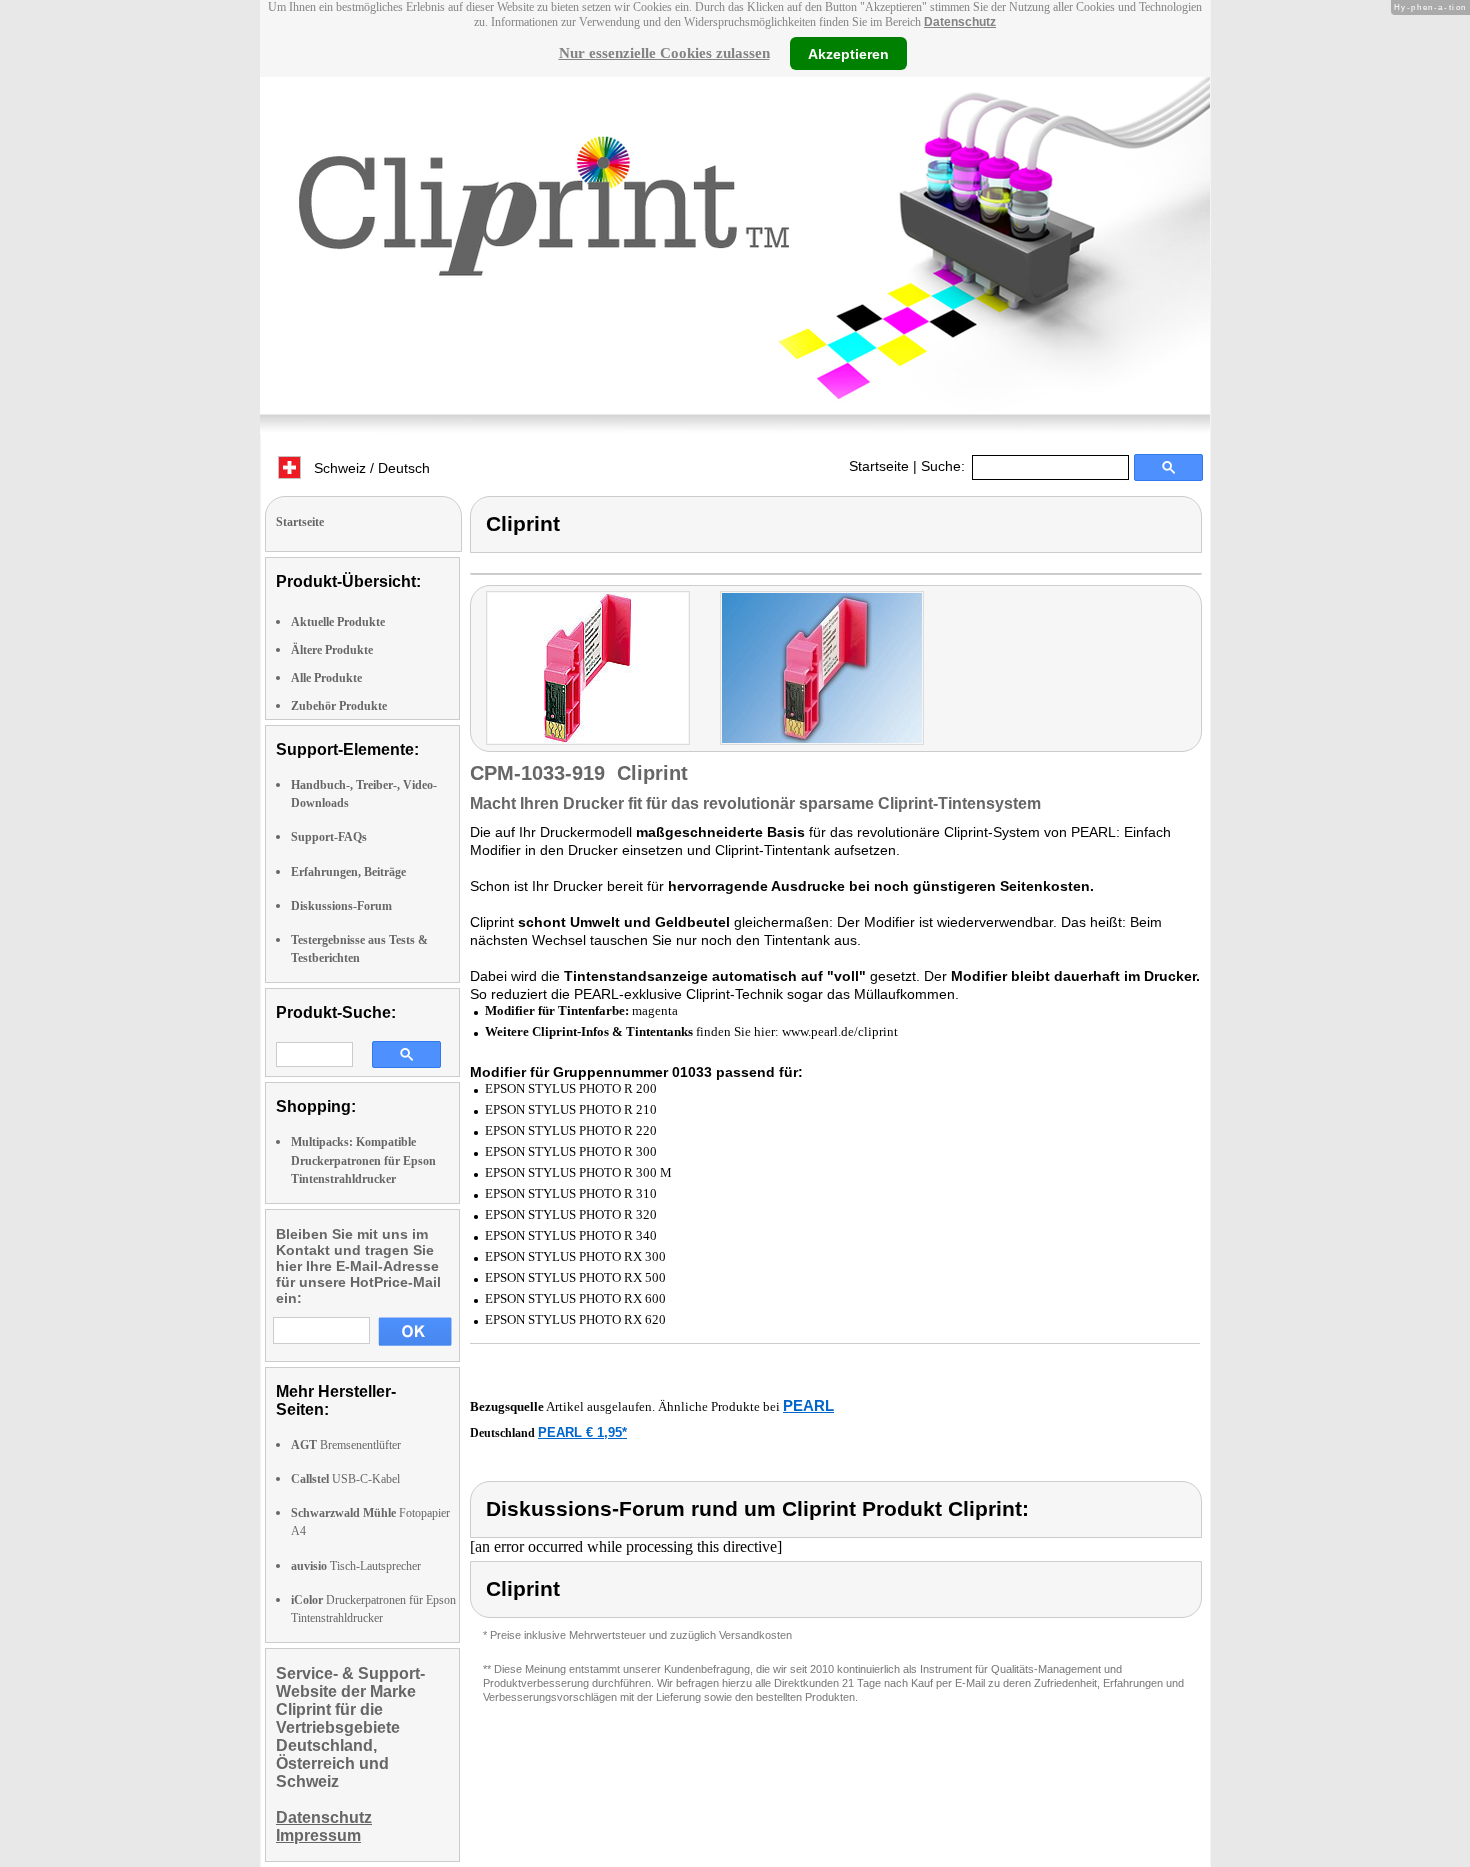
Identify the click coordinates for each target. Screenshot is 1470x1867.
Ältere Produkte (332, 650)
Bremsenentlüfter (346, 1445)
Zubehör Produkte (339, 706)
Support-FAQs (329, 837)
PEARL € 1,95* (582, 1432)
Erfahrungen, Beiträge (348, 872)
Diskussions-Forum (341, 906)
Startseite (879, 466)
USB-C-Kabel (345, 1479)
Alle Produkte (326, 678)
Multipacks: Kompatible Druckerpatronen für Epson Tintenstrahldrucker (363, 1160)
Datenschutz (960, 22)
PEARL (808, 1405)
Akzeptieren (848, 53)
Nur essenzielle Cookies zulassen (664, 53)
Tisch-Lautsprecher (356, 1566)
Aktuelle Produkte (338, 622)
